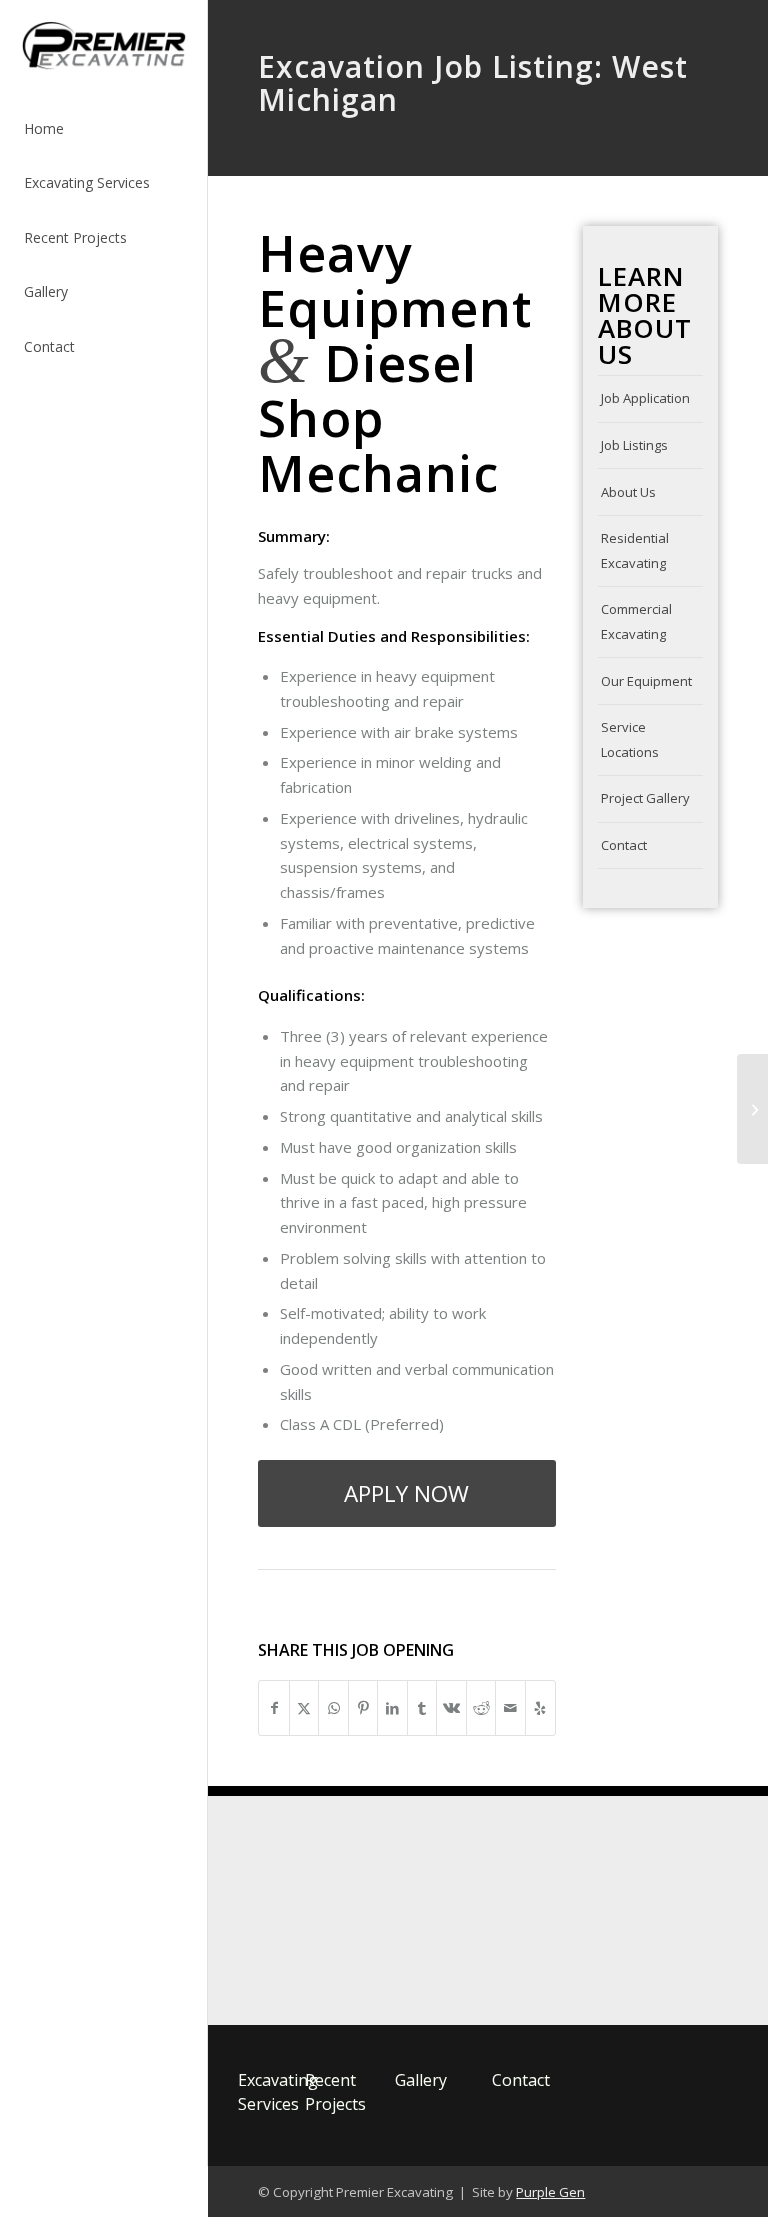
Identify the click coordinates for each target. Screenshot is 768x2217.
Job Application (645, 398)
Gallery (421, 2080)
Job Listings (634, 445)
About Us (628, 492)
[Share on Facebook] (274, 1708)
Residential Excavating (635, 550)
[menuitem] (104, 129)
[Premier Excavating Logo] (318, 1910)
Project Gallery (645, 798)
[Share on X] (304, 1708)
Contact (624, 845)
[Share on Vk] (451, 1708)
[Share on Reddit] (481, 1708)
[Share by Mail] (510, 1708)
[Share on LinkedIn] (392, 1708)
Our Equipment (646, 681)
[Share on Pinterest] (363, 1708)
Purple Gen (550, 2192)
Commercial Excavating (636, 621)
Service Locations (630, 739)
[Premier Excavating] (104, 46)
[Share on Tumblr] (422, 1708)
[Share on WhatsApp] (333, 1708)
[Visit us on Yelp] (540, 1708)
